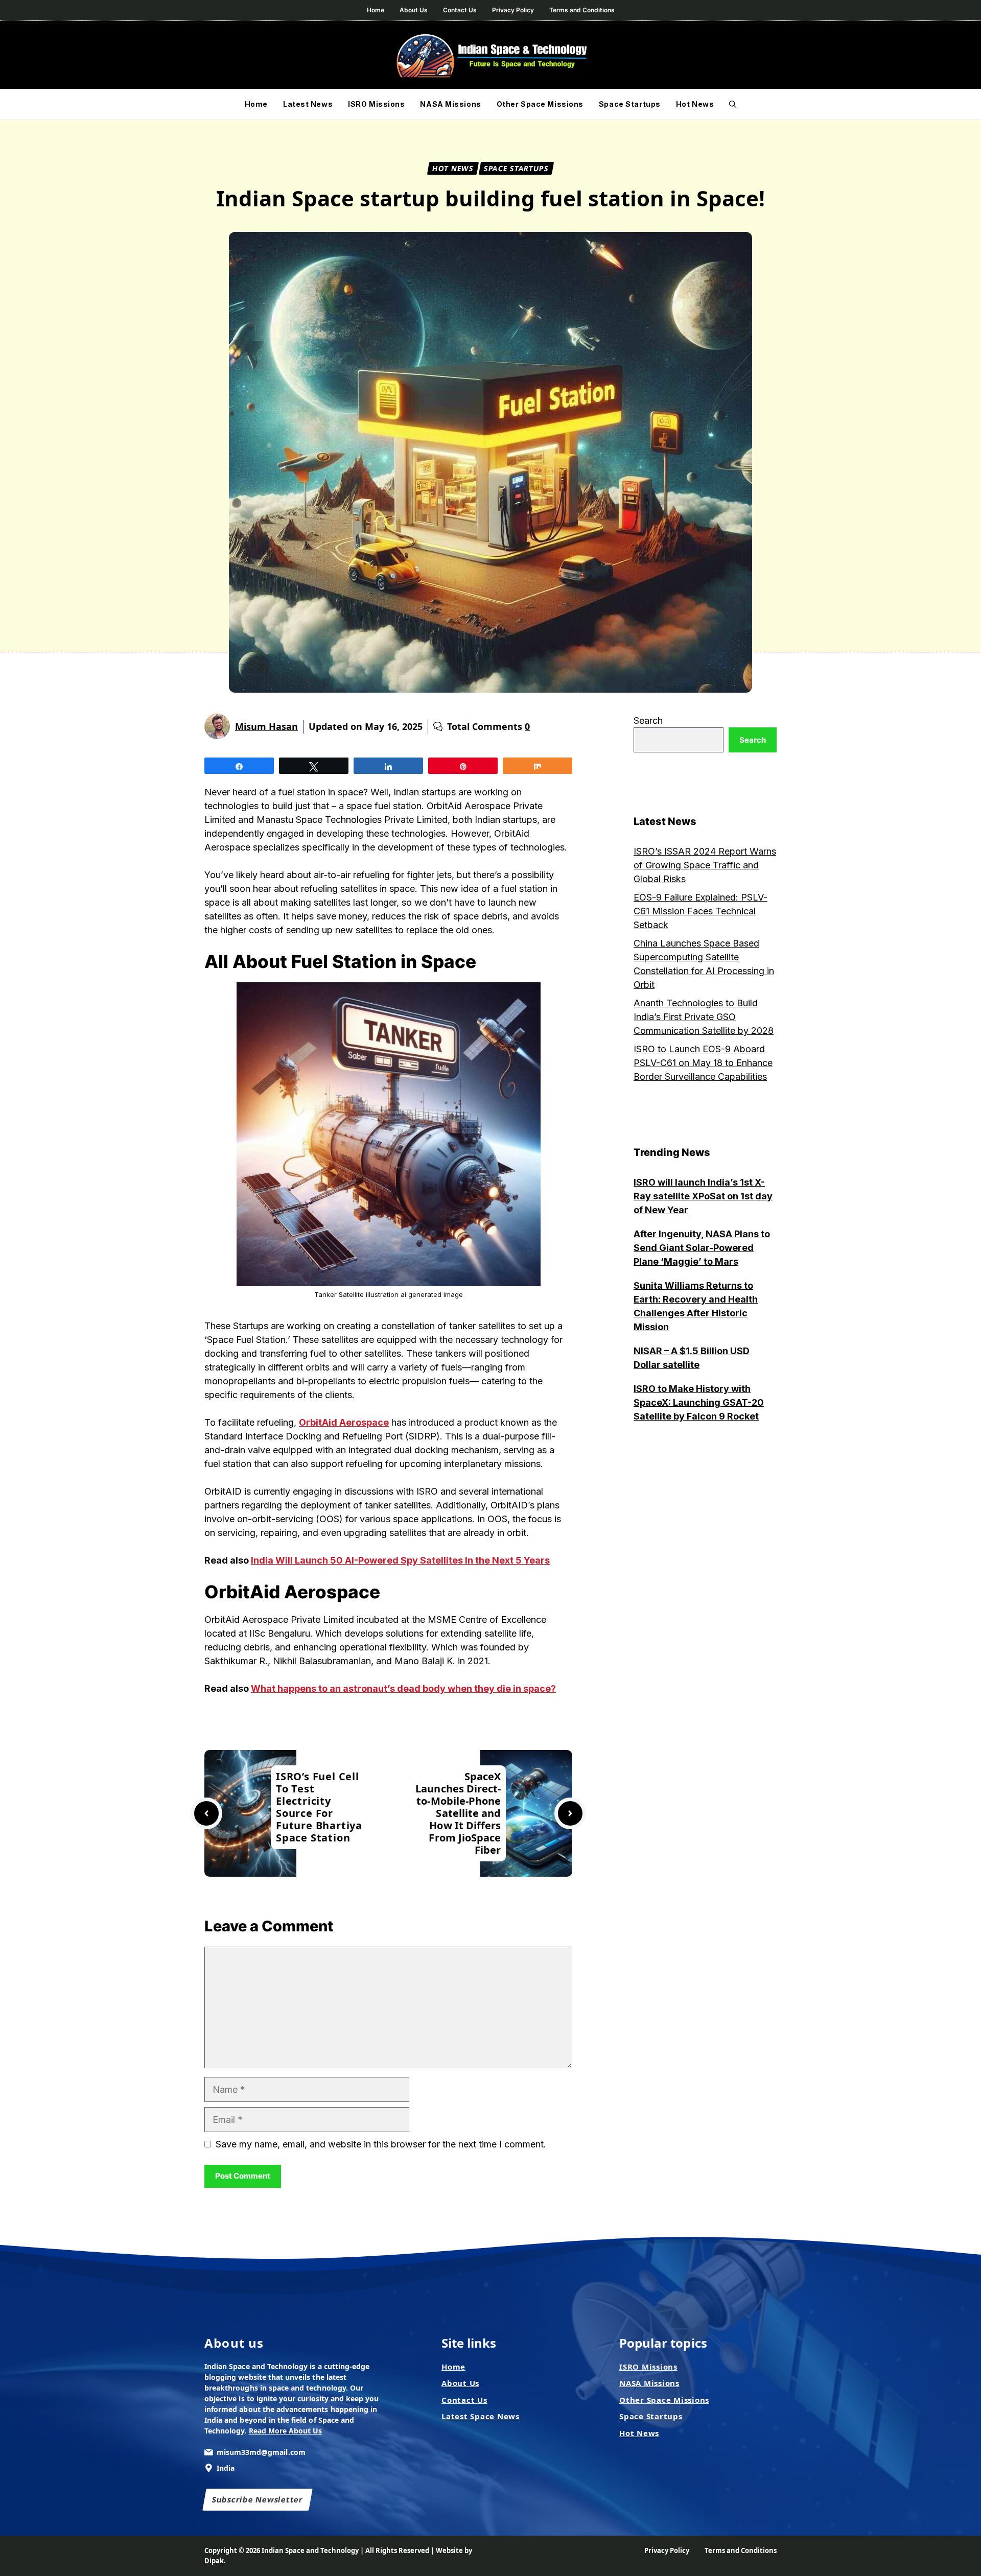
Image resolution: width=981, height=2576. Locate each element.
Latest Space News (481, 2416)
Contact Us (460, 10)
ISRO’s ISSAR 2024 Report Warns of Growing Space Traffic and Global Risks (705, 865)
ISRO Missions (376, 104)
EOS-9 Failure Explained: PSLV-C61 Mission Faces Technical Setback (700, 911)
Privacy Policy (513, 10)
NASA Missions (450, 104)
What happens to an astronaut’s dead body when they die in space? (403, 1688)
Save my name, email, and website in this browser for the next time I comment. (381, 2144)
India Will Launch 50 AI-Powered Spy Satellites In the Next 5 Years (400, 1560)
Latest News (308, 104)
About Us (414, 10)
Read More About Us (286, 2431)
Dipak (214, 2561)
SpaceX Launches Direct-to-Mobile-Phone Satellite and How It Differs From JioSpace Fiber (458, 1813)
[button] (733, 104)
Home (376, 10)
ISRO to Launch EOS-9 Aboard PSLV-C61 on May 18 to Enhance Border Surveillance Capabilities (703, 1063)
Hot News (695, 104)
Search (648, 720)
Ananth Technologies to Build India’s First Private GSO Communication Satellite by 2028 (704, 1017)
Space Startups (630, 104)
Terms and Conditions (582, 10)
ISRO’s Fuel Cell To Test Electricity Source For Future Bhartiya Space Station (319, 1807)
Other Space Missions (540, 104)
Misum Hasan (266, 726)
